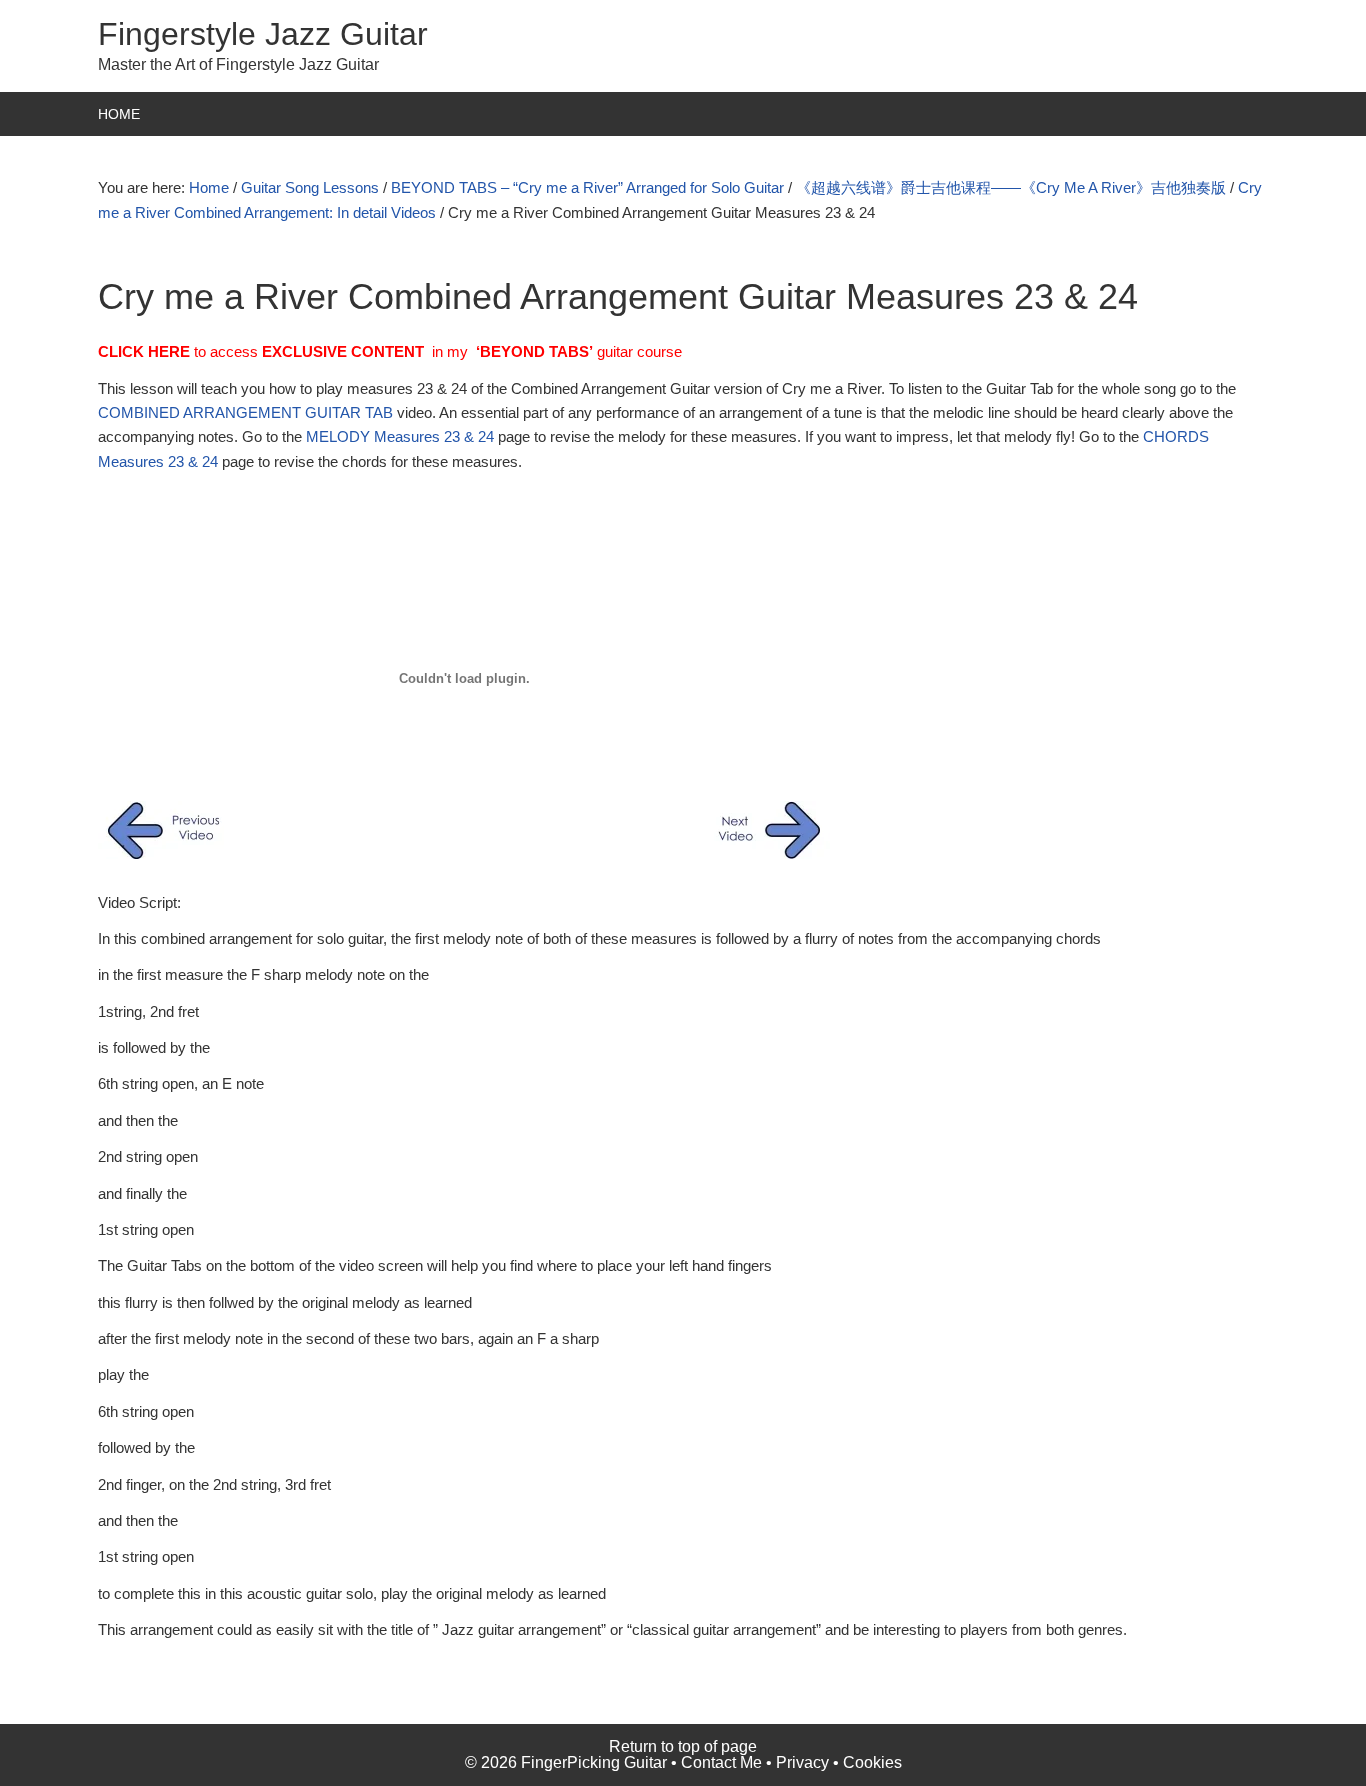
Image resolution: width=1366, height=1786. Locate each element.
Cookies (872, 1762)
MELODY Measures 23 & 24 (400, 436)
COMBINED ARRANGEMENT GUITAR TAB (245, 412)
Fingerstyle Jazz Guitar (263, 34)
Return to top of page (683, 1746)
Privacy (802, 1762)
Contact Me (721, 1762)
